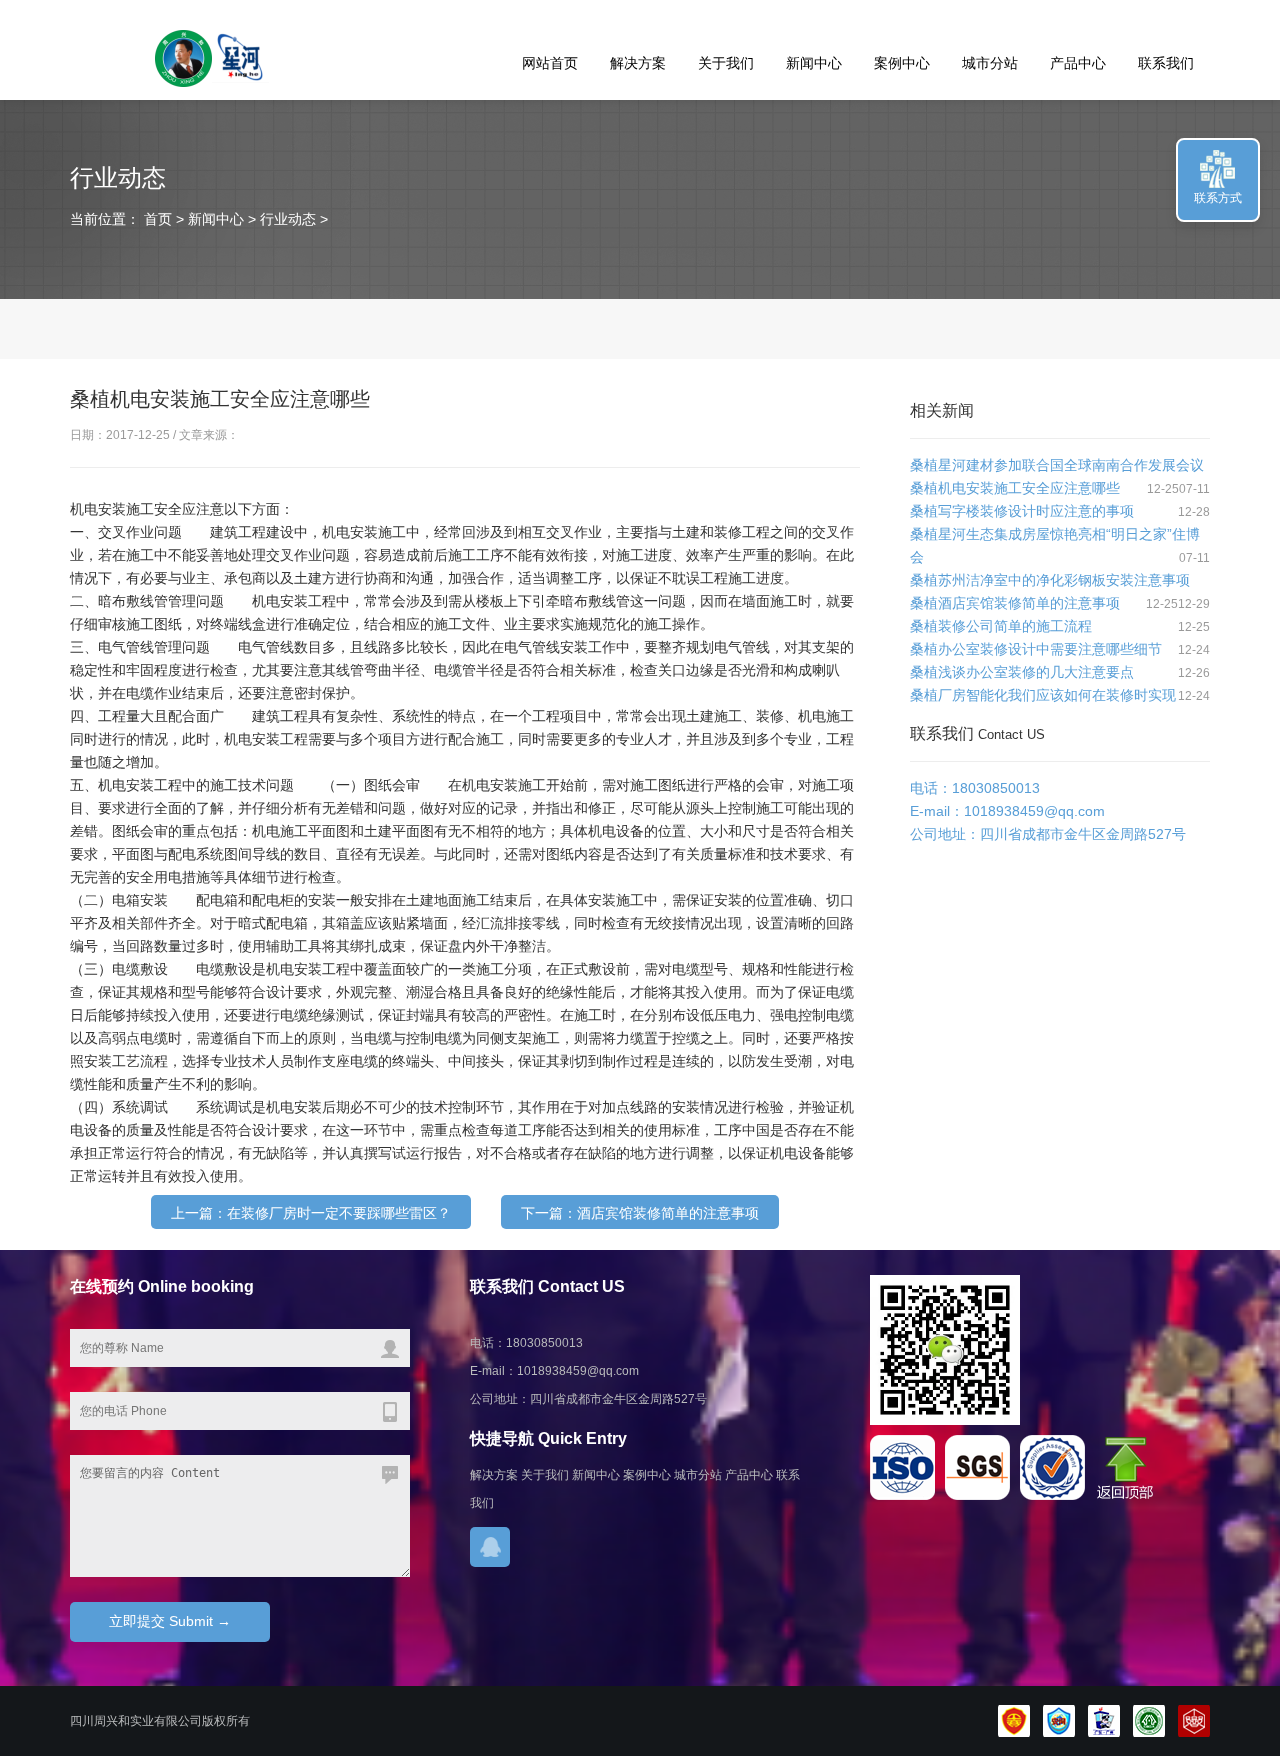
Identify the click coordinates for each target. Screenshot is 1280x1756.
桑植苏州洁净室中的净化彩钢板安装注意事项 (1050, 580)
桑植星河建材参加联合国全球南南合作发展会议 (1057, 465)
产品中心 (1078, 63)
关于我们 (726, 63)
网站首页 (550, 63)
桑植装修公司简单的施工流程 (1001, 626)
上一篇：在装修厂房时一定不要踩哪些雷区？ (311, 1213)
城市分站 (990, 63)
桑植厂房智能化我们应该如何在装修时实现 (1043, 695)
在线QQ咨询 (490, 1547)
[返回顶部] (1129, 1496)
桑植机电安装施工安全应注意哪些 (1015, 488)
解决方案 (638, 63)
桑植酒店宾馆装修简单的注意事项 (1015, 603)
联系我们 (1166, 63)
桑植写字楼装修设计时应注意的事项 (1022, 511)
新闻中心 (814, 63)
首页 (156, 219)
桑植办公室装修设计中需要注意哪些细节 (1036, 649)
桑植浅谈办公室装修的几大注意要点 (1022, 672)
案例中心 (902, 63)
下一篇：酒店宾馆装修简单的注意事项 (640, 1213)
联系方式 (1218, 198)
